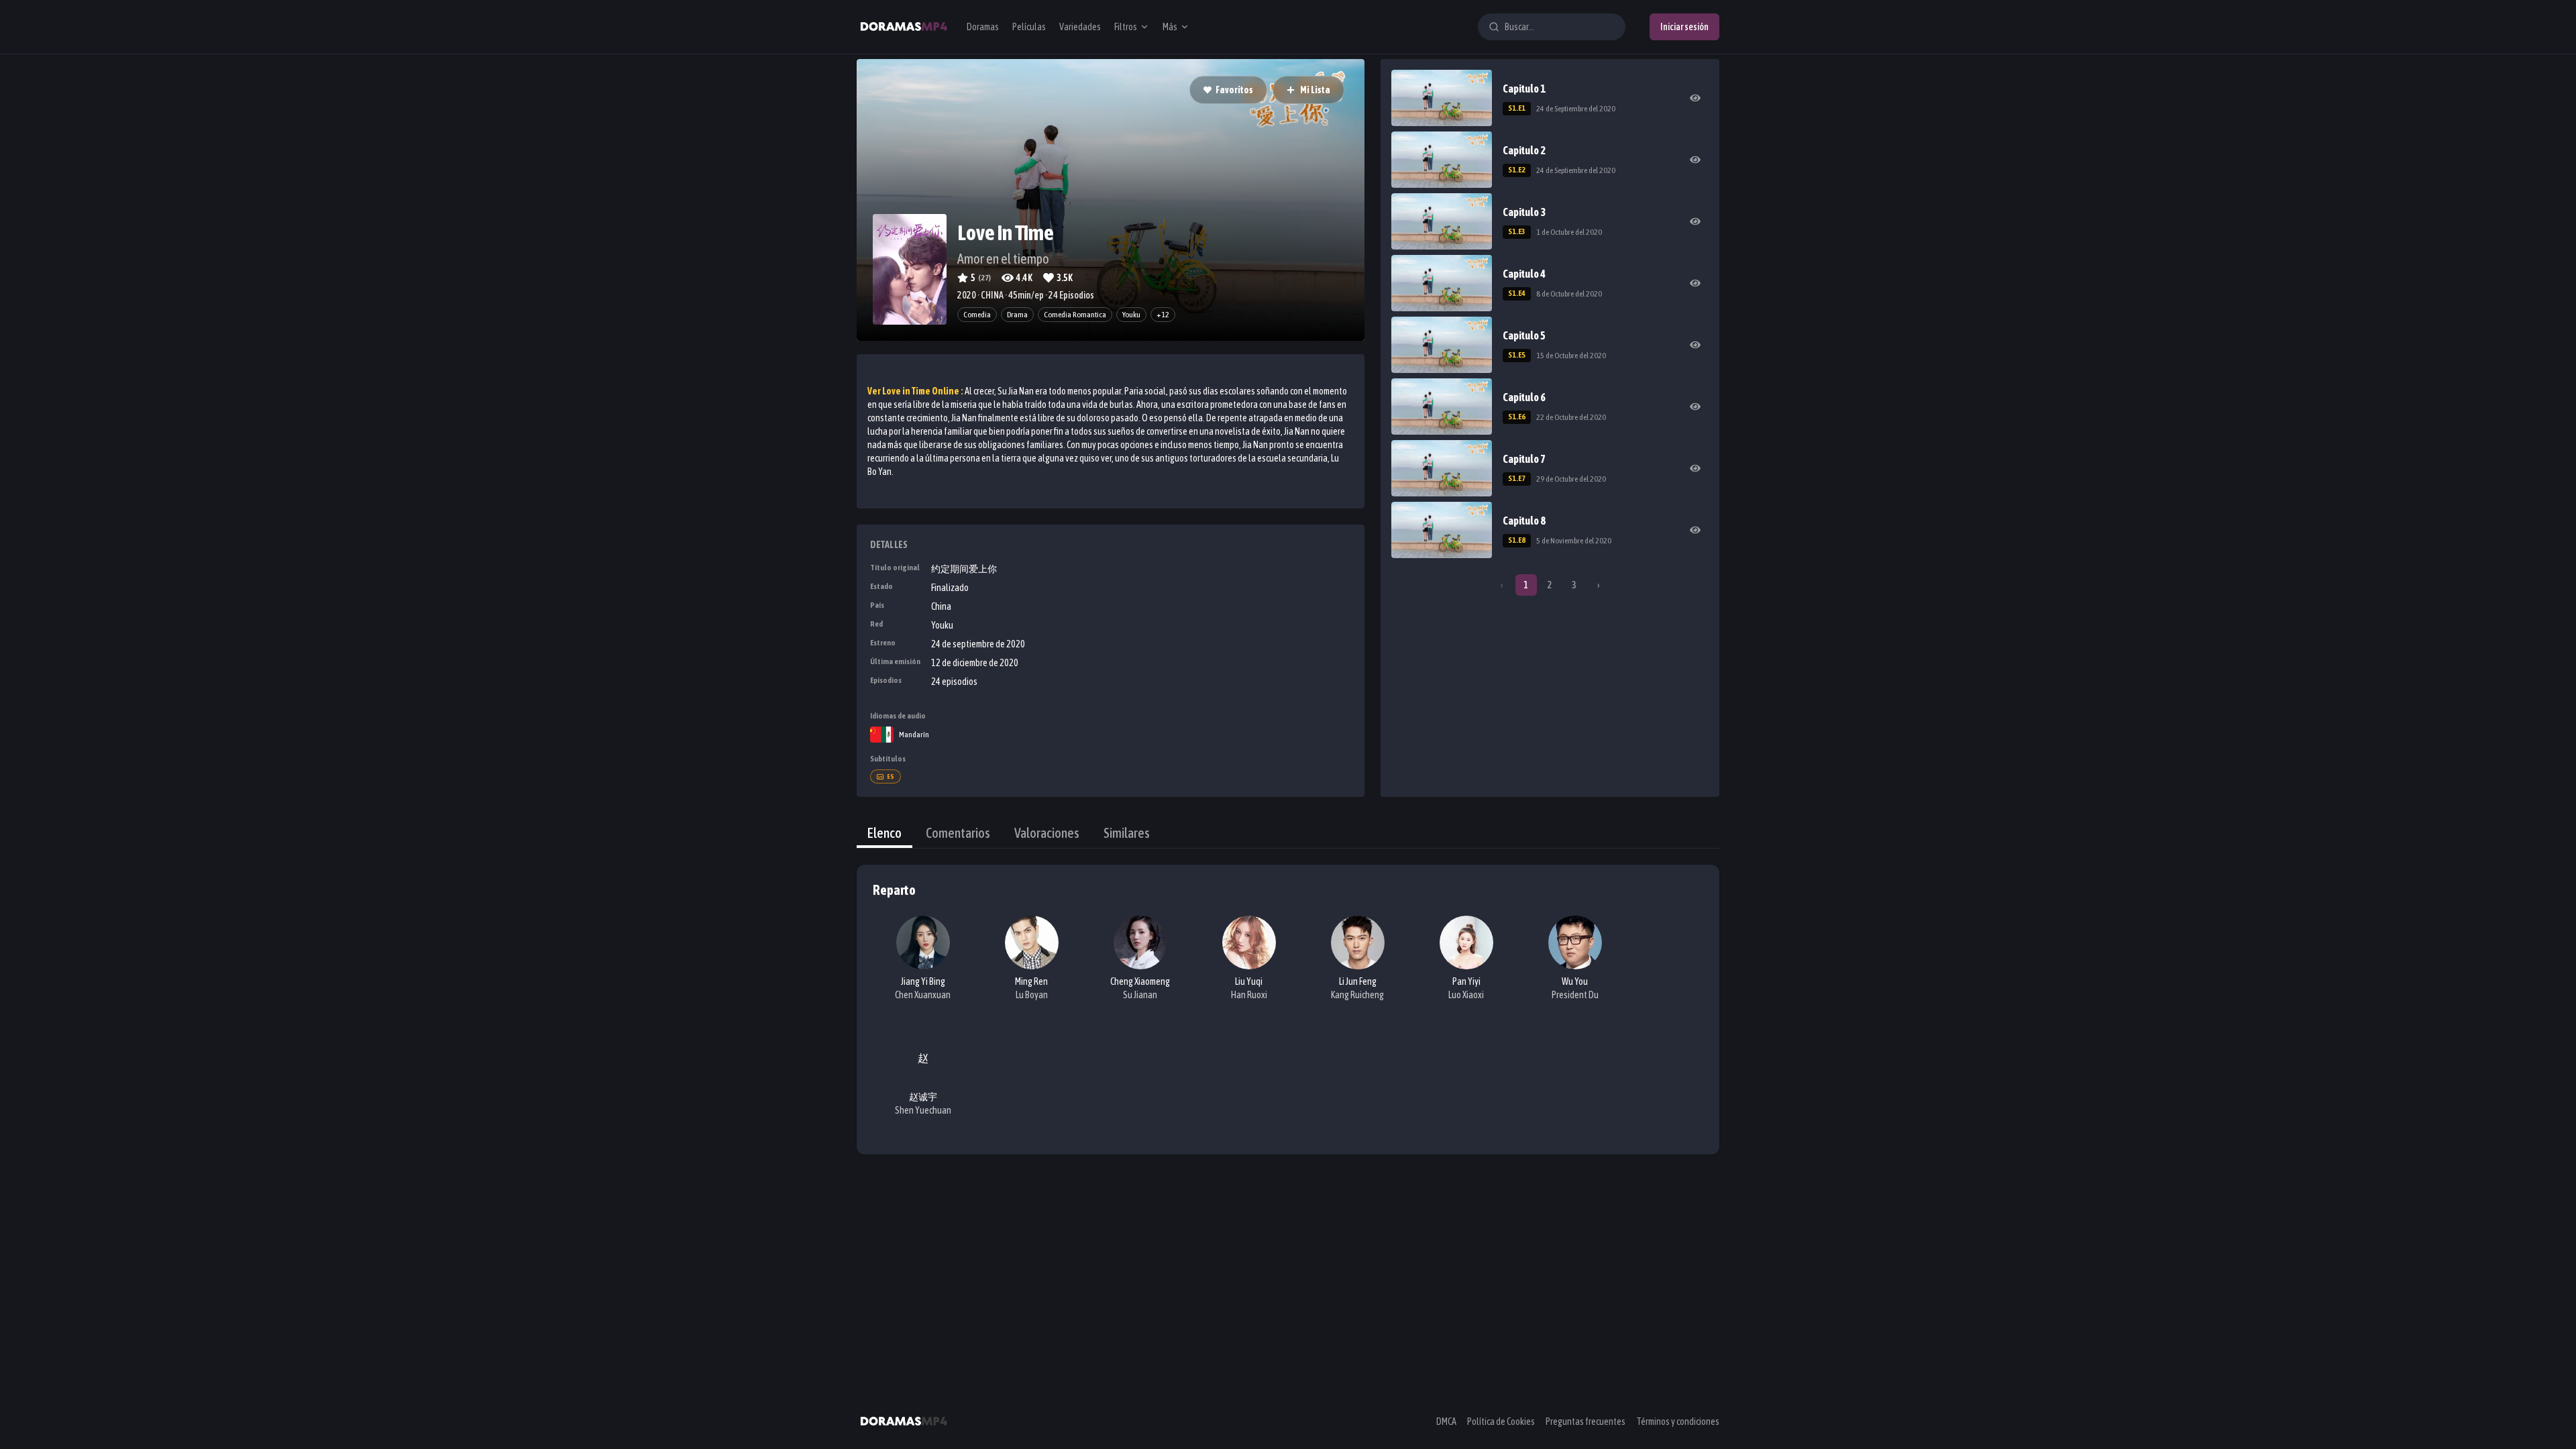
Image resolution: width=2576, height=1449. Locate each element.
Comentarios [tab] (958, 833)
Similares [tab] (1127, 833)
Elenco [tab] (884, 833)
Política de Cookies (1501, 1421)
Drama (1017, 315)
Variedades (1080, 27)
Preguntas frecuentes (1586, 1421)
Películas (1029, 27)
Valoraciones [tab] (1047, 833)
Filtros (1126, 27)
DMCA (1446, 1421)
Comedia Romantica (1075, 315)
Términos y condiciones (1678, 1421)
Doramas (983, 27)
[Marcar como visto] (1695, 98)
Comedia (977, 315)
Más (1170, 27)
